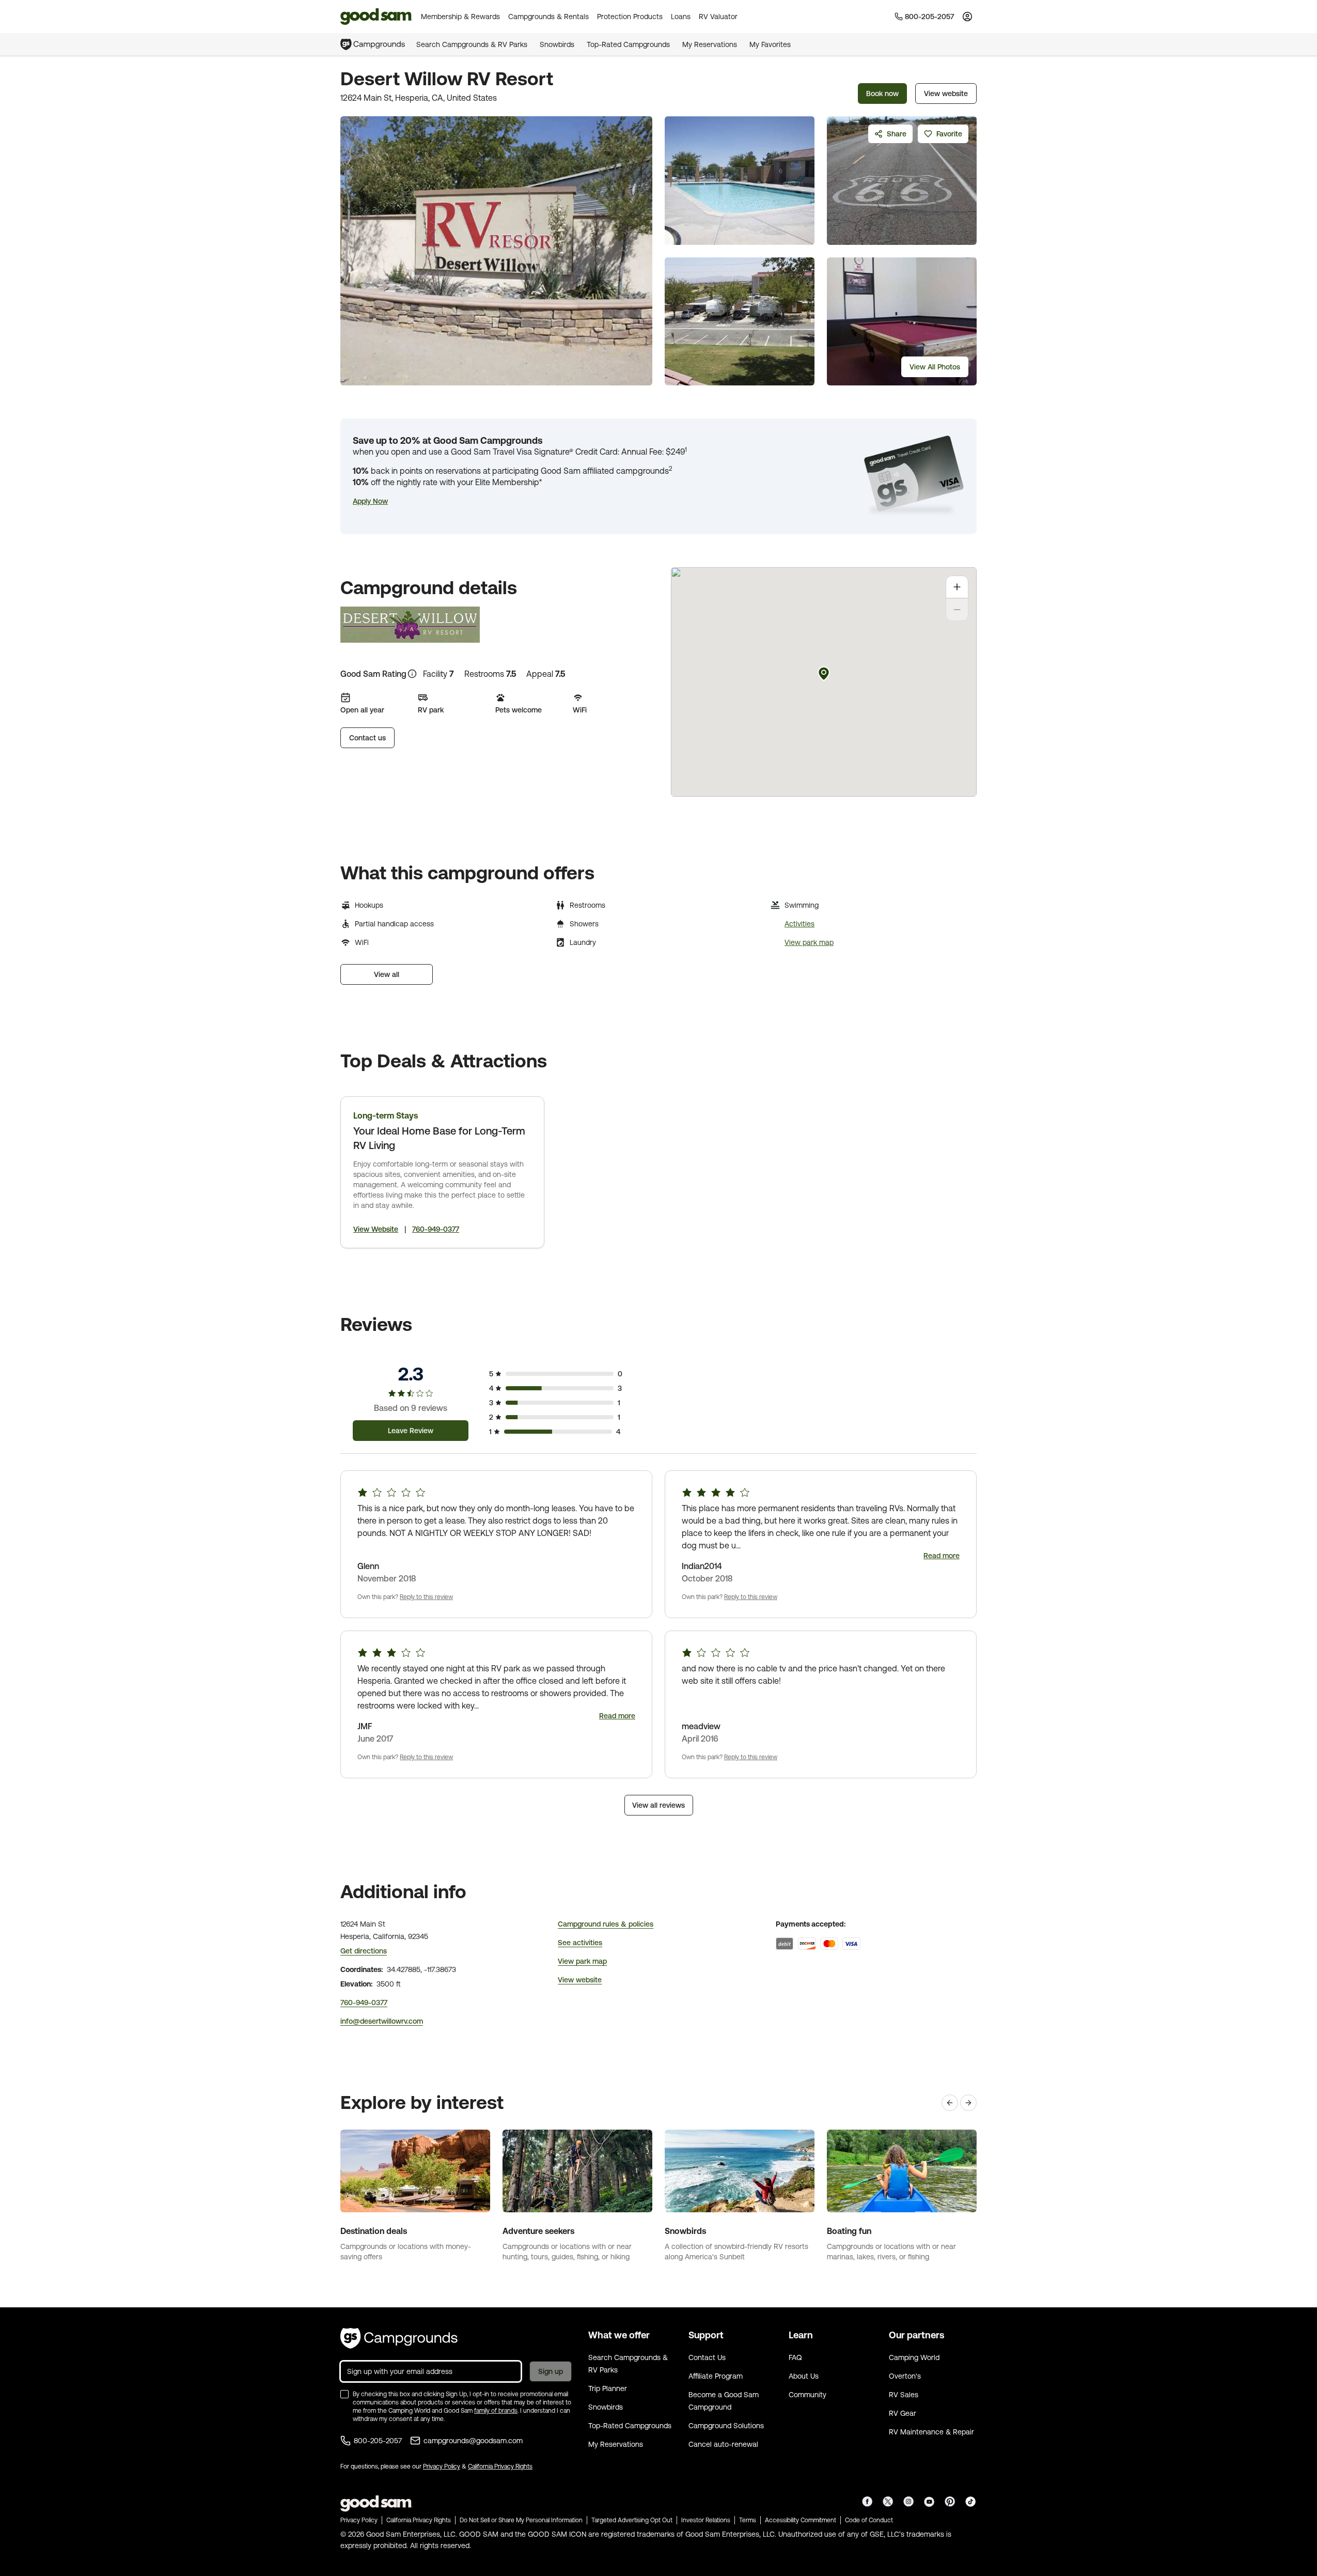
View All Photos (935, 367)
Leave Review (411, 1431)
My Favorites (770, 44)
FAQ (795, 2357)
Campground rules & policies (606, 1924)
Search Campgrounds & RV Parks (472, 44)
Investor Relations (706, 2520)
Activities (799, 924)
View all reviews (658, 1805)
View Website (376, 1229)
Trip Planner (608, 2388)
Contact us (367, 738)
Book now (882, 94)
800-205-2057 (378, 2441)
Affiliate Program (716, 2376)
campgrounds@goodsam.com (473, 2441)
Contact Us (707, 2357)
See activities (580, 1943)
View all (387, 974)
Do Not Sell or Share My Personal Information (521, 2520)
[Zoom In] (957, 587)
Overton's (905, 2376)
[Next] (968, 2103)
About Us (804, 2376)
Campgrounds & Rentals (548, 17)
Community (808, 2395)
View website (946, 94)
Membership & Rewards (460, 17)
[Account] (967, 17)
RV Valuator (718, 17)
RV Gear (903, 2413)
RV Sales (904, 2395)
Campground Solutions (726, 2426)
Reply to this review (426, 1597)
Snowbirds (557, 44)
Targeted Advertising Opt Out (632, 2520)
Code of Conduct (869, 2520)
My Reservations (710, 44)
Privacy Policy (442, 2466)
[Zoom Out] (957, 610)
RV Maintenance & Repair (931, 2432)
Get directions (364, 1951)
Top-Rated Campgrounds (628, 44)
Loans (681, 17)
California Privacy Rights (500, 2466)
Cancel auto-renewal (723, 2444)
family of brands (496, 2411)
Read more (942, 1556)
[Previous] (950, 2103)
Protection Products (630, 17)
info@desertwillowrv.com (382, 2021)
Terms (748, 2520)
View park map (809, 942)
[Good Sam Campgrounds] (399, 2338)
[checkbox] (344, 2394)
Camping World (914, 2357)
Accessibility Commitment (801, 2520)
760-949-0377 (436, 1229)
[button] (370, 501)
